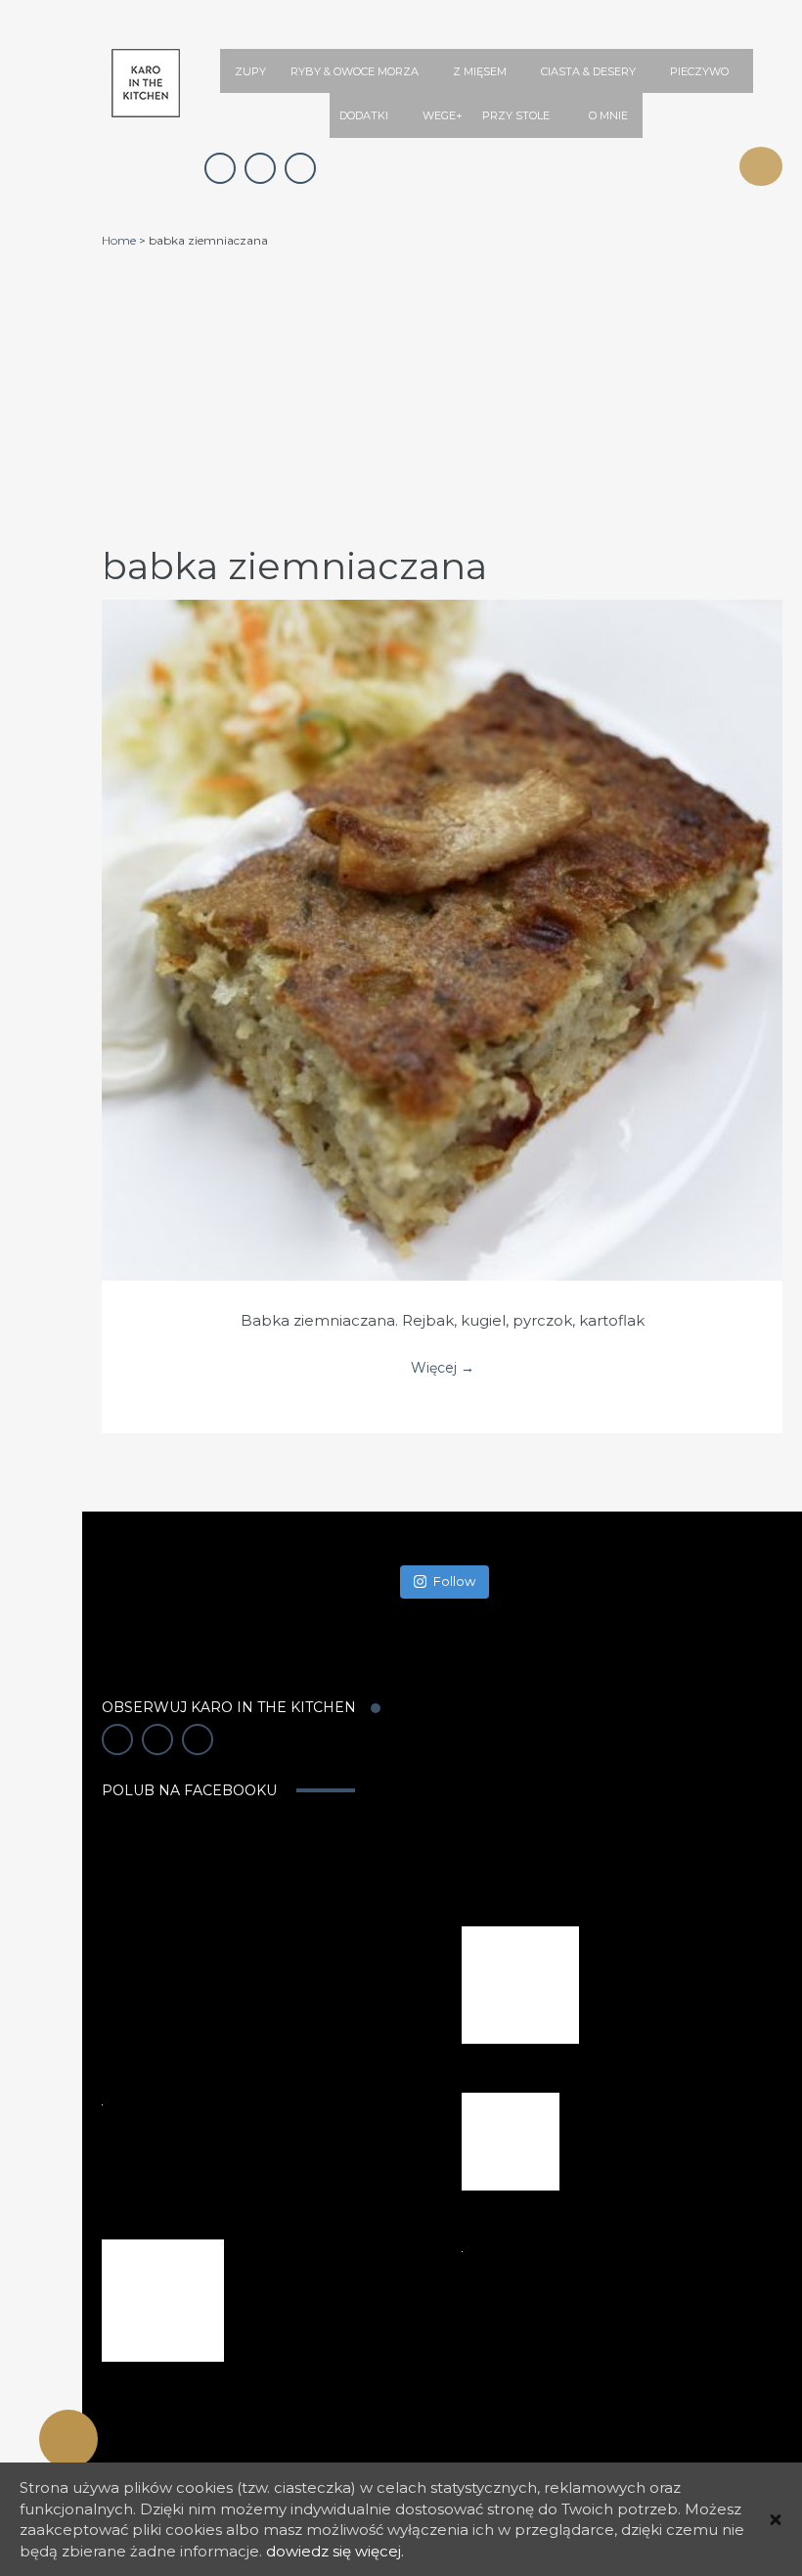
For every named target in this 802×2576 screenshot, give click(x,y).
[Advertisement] (442, 395)
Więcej (443, 921)
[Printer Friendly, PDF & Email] (68, 2439)
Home (119, 240)
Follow (454, 1581)
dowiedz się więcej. (335, 2551)
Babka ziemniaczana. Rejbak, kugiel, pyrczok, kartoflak (443, 1320)
